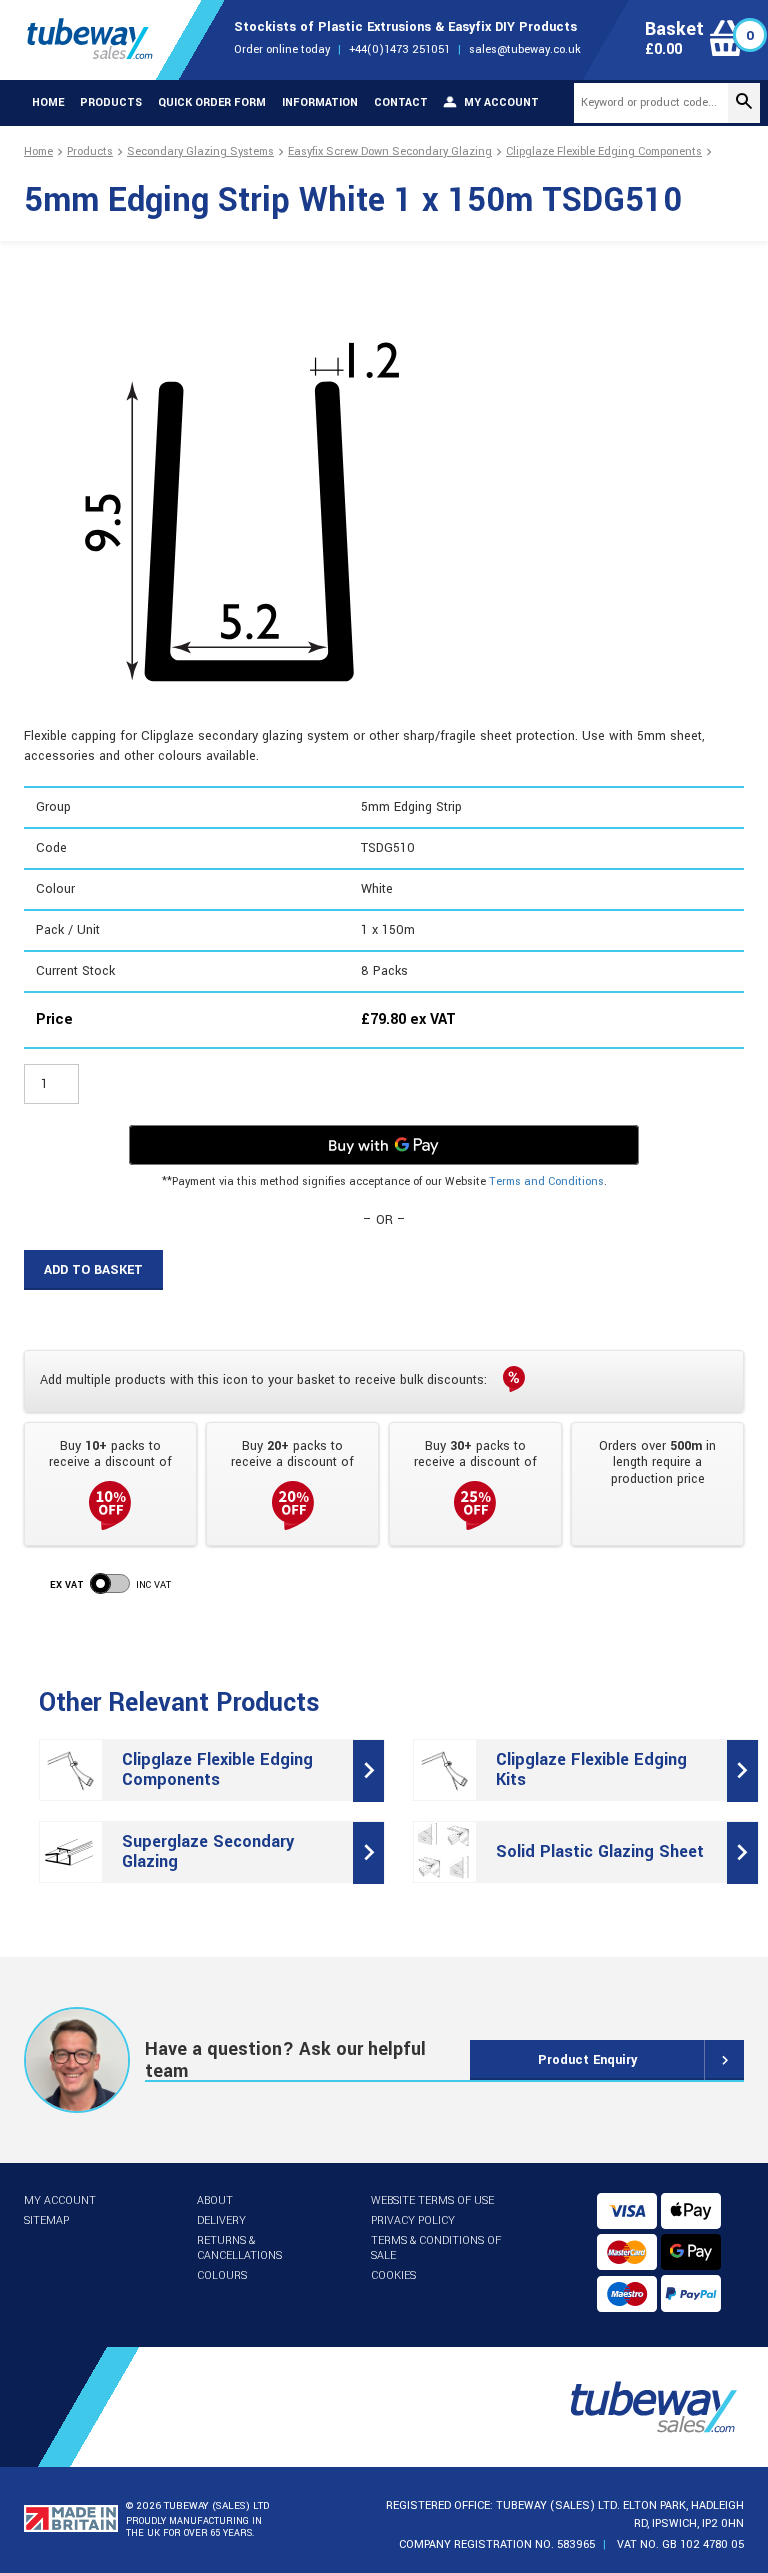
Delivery (221, 2220)
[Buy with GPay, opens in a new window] (384, 1145)
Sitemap (46, 2220)
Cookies (393, 2275)
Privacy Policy (413, 2220)
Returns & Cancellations (239, 2248)
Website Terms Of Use (432, 2200)
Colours (222, 2275)
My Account (60, 2200)
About (215, 2200)
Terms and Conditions (546, 1181)
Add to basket (93, 1270)
